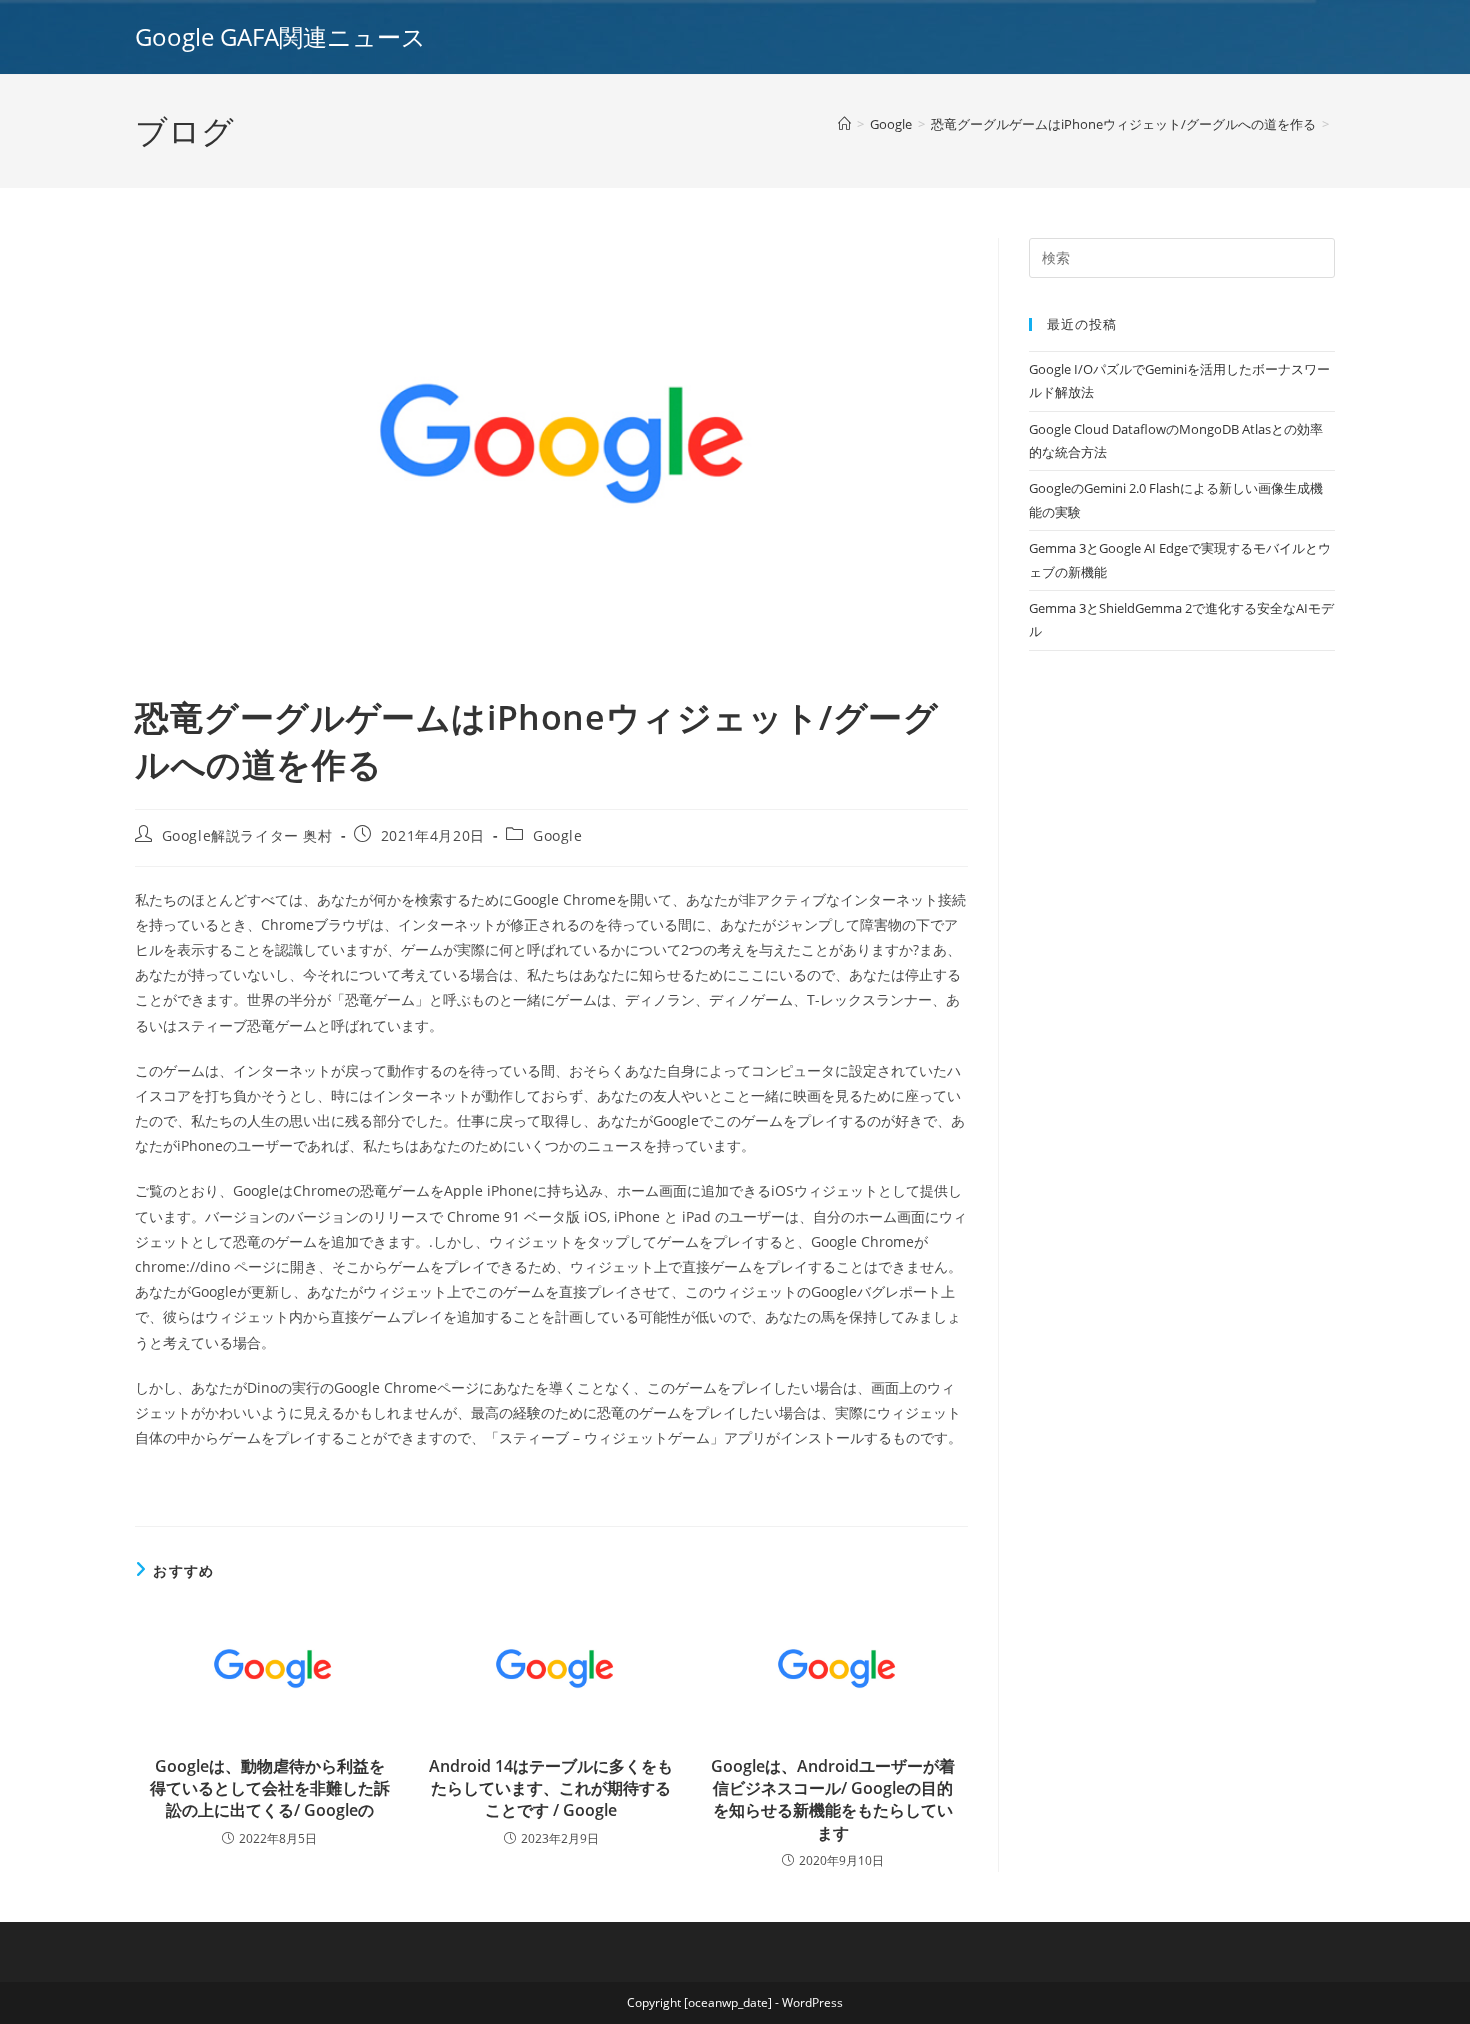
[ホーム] (844, 124)
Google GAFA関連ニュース (280, 36)
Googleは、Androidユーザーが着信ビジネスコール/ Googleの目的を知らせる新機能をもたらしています (833, 1799)
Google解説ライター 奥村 (247, 835)
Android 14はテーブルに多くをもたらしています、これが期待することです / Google (551, 1788)
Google (558, 835)
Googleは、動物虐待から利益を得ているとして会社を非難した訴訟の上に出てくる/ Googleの (270, 1788)
